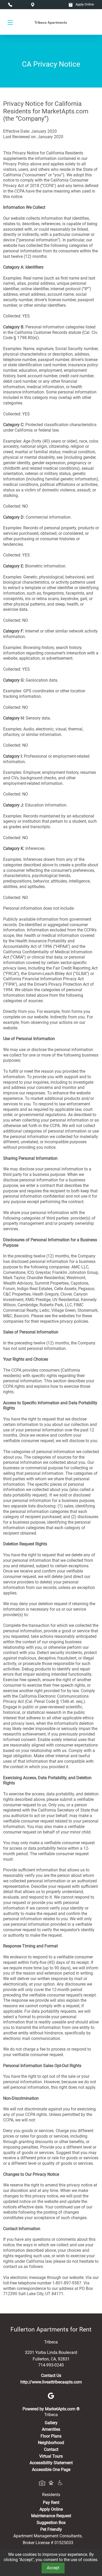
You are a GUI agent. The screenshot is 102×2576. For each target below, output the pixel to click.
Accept (53, 2568)
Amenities (51, 2429)
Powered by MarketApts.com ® (51, 2409)
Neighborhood (51, 2443)
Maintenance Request (51, 2516)
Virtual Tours (51, 2456)
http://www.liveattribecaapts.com (51, 2382)
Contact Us (51, 2375)
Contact (51, 2449)
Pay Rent (51, 2502)
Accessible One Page (51, 2470)
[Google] (51, 2395)
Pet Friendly (51, 2529)
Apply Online (84, 4)
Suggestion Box (51, 2523)
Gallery (51, 2423)
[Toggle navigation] (10, 22)
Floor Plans (51, 2436)
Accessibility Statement (51, 2463)
